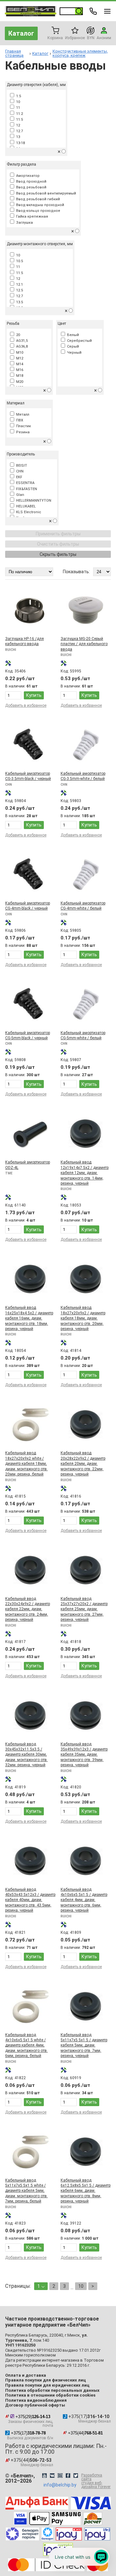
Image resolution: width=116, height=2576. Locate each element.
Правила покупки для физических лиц (46, 2380)
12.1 (19, 285)
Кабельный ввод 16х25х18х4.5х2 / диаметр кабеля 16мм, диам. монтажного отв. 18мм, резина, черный (29, 1318)
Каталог (21, 33)
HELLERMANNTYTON (33, 501)
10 (17, 102)
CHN (19, 471)
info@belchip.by (60, 2485)
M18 (19, 376)
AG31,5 (21, 341)
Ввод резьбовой (30, 187)
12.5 (19, 290)
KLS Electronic (28, 512)
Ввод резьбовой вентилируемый (45, 193)
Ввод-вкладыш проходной (39, 205)
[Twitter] (76, 2476)
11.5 (19, 120)
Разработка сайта (96, 2481)
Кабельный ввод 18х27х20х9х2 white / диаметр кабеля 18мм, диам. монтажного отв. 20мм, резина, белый (26, 1464)
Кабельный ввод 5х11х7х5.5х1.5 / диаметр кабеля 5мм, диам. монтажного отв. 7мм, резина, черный (84, 2045)
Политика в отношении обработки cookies (50, 2395)
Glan (19, 495)
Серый (72, 346)
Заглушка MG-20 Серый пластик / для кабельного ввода (84, 644)
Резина (22, 432)
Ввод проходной (30, 182)
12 (17, 125)
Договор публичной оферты (35, 2405)
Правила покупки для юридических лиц (47, 2385)
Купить (34, 695)
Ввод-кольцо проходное (37, 211)
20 (17, 335)
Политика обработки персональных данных (52, 2390)
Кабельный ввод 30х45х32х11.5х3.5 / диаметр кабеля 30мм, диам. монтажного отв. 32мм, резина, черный (26, 1755)
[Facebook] (68, 2476)
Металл (22, 415)
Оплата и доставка (26, 2375)
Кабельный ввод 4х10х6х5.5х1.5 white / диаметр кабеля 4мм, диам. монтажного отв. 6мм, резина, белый (26, 2045)
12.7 (19, 131)
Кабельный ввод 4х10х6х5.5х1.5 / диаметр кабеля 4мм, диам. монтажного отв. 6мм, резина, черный (84, 1900)
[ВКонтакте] (52, 2476)
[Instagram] (60, 2476)
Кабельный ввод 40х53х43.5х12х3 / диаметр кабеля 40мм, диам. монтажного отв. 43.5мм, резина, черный (30, 1900)
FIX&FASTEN (26, 489)
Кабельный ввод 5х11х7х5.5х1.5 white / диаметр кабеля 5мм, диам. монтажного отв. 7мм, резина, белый (26, 2191)
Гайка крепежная (31, 216)
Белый (72, 335)
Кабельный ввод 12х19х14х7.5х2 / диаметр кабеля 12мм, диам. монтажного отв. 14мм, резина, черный (85, 1173)
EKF (18, 477)
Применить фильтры (58, 534)
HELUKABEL (25, 506)
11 (17, 108)
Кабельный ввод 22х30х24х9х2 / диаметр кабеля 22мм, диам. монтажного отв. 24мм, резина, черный (28, 1609)
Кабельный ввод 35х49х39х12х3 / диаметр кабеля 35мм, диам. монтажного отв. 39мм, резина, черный (84, 1755)
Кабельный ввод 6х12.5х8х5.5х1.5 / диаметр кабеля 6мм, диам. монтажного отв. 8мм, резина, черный (86, 2191)
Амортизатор (27, 176)
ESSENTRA (24, 483)
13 (17, 137)
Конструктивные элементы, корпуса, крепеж (80, 53)
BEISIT (21, 466)
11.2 (19, 114)
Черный (73, 353)
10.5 (19, 261)
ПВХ (19, 420)
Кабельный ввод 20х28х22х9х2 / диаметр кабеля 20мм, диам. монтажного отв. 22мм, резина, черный (83, 1464)
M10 (19, 353)
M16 (19, 370)
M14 (19, 364)
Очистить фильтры (58, 544)
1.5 (18, 96)
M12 (19, 358)
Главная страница (14, 53)
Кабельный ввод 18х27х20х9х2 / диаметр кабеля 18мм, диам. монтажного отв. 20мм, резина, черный (83, 1318)
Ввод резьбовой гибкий (37, 199)
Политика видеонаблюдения (36, 2400)
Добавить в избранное (26, 705)
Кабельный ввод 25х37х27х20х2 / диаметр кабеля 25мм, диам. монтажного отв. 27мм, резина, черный (84, 1609)
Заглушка (24, 223)
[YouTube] (44, 2476)
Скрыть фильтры (58, 554)
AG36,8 (21, 346)
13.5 (19, 302)
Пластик (23, 426)
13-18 (19, 143)
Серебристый (78, 341)
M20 (19, 382)
